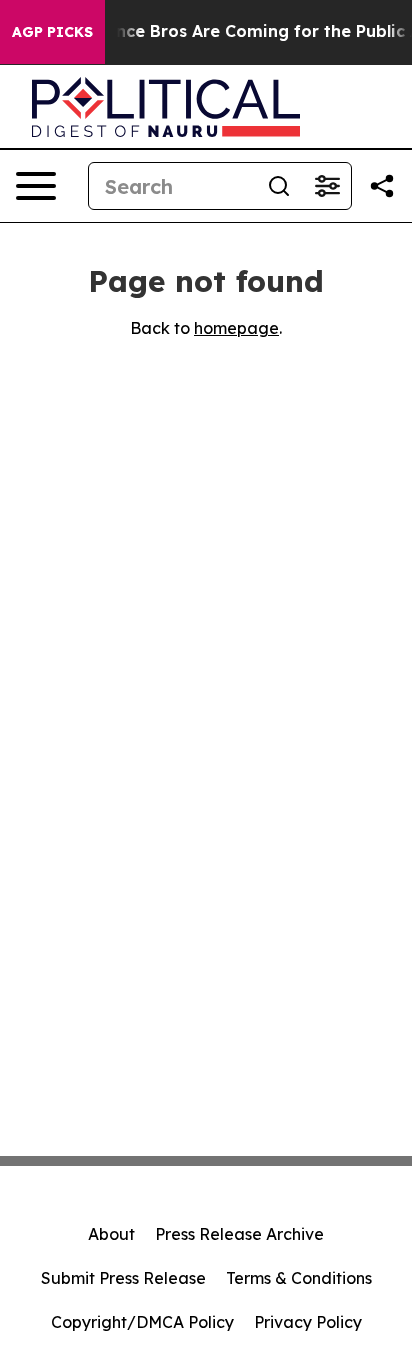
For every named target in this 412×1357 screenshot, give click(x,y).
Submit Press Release (123, 1278)
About (111, 1234)
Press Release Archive (239, 1234)
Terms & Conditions (299, 1278)
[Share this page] (382, 186)
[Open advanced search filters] (327, 186)
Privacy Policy (308, 1322)
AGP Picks (52, 32)
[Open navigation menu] (36, 186)
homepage (236, 328)
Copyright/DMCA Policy (142, 1322)
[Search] (279, 186)
